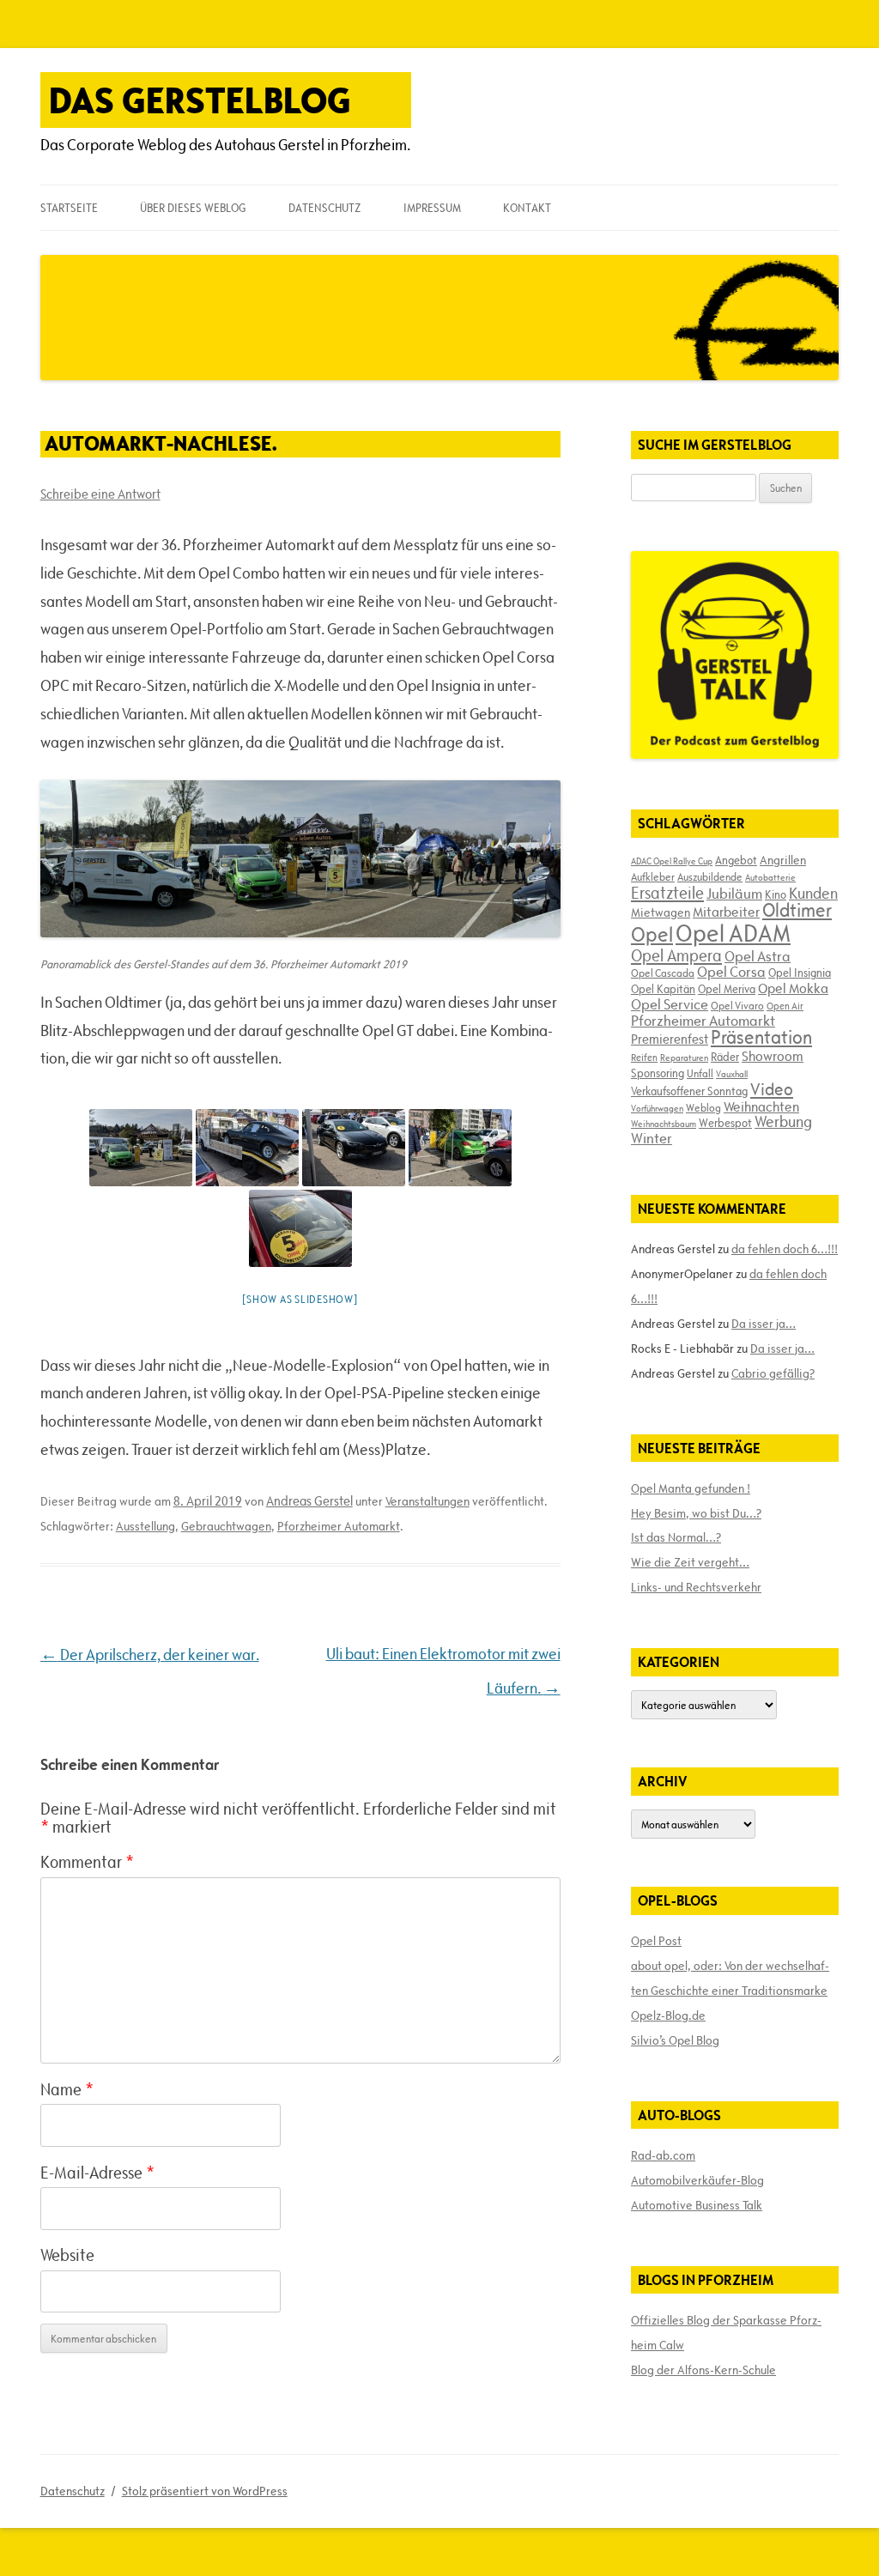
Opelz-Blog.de (668, 2015)
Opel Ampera (676, 955)
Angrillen (783, 860)
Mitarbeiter (726, 912)
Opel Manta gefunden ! (691, 1488)
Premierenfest (670, 1039)
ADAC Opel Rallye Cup (672, 861)
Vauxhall (732, 1074)
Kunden (813, 893)
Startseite (69, 208)
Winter (652, 1138)
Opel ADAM (733, 933)
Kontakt (527, 208)
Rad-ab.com (663, 2155)
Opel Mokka (793, 988)
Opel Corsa (731, 972)
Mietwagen (661, 912)
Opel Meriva (727, 989)
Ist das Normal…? (676, 1537)
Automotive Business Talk (697, 2205)
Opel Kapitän (663, 989)
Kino (776, 894)
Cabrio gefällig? (773, 1373)
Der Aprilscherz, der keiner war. (150, 1655)
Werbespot (725, 1123)
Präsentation (761, 1037)
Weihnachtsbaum (664, 1124)
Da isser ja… (764, 1324)
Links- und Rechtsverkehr (696, 1587)
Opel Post (656, 1941)
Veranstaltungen (427, 1501)
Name (67, 2089)
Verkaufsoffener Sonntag (689, 1091)
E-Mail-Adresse (97, 2173)
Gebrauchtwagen (226, 1526)
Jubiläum (734, 894)
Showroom (773, 1056)
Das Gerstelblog (200, 100)
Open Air (785, 1006)
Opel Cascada (663, 973)
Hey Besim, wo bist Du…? (696, 1513)
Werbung (783, 1121)
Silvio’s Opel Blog (675, 2040)
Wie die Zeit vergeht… (690, 1562)
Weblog (703, 1107)
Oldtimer (797, 910)
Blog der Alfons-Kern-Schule (703, 2370)
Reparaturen (684, 1058)
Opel (652, 934)
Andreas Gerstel (309, 1501)
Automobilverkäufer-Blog (697, 2180)
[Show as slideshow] (300, 1299)
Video (772, 1089)
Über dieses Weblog (193, 208)
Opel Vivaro (737, 1005)
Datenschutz (324, 208)
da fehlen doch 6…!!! (785, 1249)
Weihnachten (761, 1106)
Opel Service (670, 1004)
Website (67, 2255)
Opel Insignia (800, 973)
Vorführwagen (657, 1108)
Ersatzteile (667, 893)
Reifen (644, 1057)
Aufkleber (653, 876)
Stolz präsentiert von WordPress (205, 2491)
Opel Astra (758, 956)
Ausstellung (145, 1526)
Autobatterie (770, 877)
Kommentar (87, 1862)
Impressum (432, 208)
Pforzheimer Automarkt (339, 1526)
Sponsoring (658, 1073)
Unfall (700, 1073)
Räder (725, 1057)
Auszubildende (710, 876)
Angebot (736, 860)
